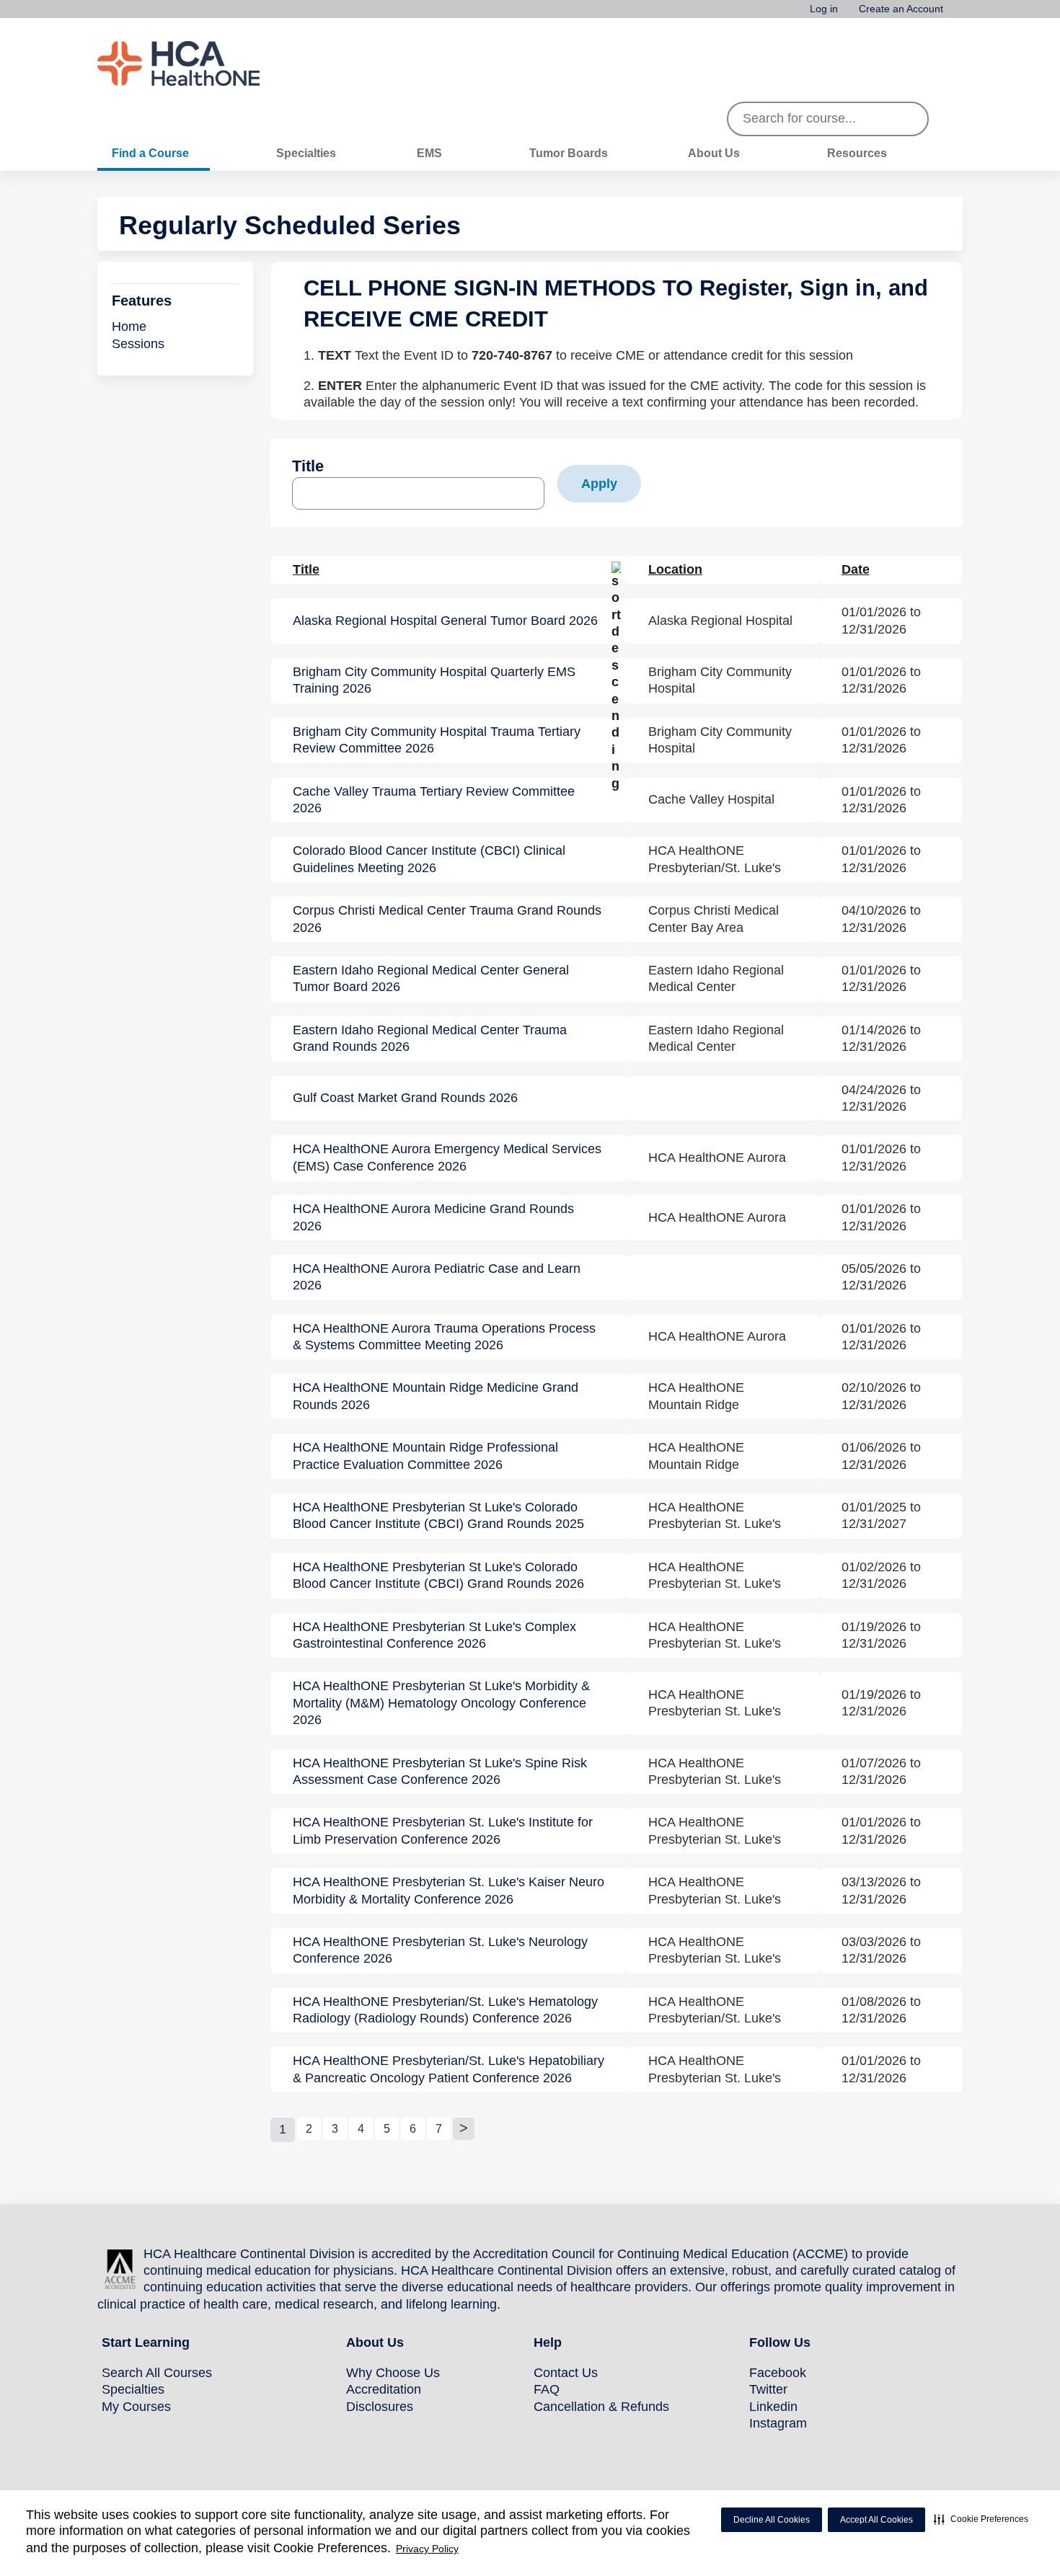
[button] (981, 2519)
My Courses (136, 2407)
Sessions (138, 344)
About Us (714, 153)
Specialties (306, 153)
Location (675, 569)
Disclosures (380, 2407)
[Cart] (958, 14)
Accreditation (384, 2389)
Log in (824, 9)
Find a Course (150, 153)
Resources (857, 153)
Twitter (768, 2389)
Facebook (778, 2373)
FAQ (547, 2389)
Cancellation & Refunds (601, 2407)
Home (129, 327)
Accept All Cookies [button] (876, 2520)
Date (856, 569)
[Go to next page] (464, 2129)
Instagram (778, 2423)
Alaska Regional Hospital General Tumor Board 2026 (445, 621)
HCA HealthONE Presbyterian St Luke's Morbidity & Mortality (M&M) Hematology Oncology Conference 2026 (441, 1703)
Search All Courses (157, 2373)
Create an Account (901, 9)
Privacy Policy (427, 2549)
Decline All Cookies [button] (772, 2520)
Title (308, 466)
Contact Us (566, 2373)
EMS (429, 153)
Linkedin (773, 2407)
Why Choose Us (393, 2373)
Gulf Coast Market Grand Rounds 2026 (405, 1098)
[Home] (206, 63)
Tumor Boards (569, 153)
